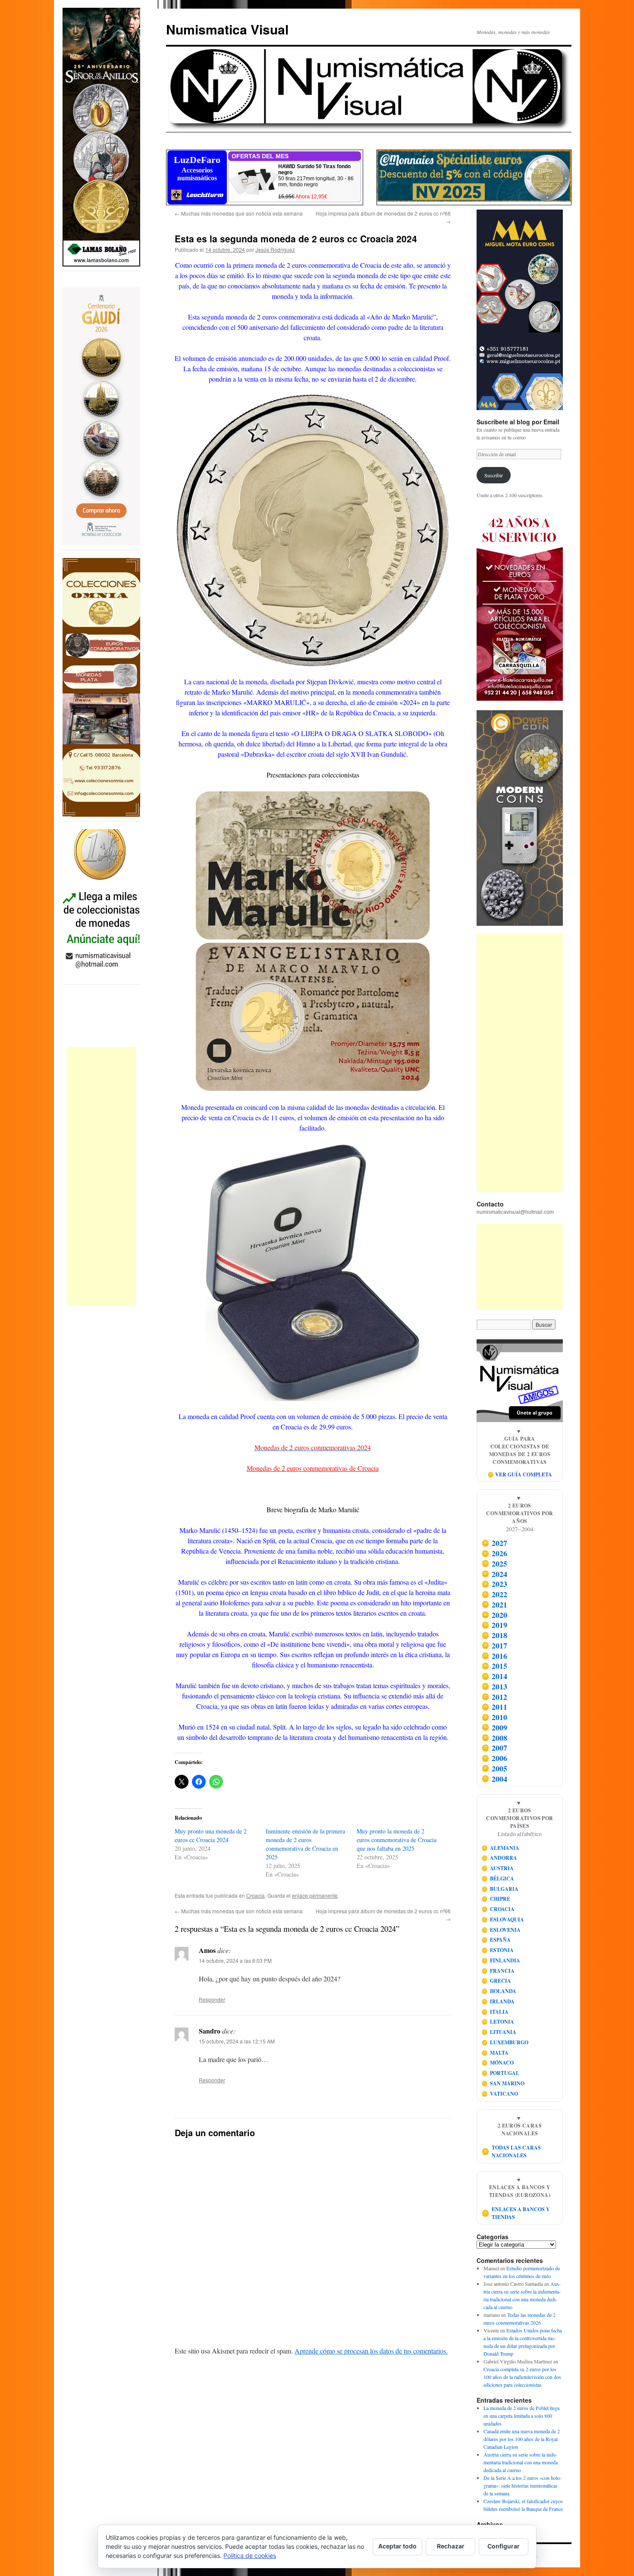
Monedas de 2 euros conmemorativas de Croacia (313, 1468)
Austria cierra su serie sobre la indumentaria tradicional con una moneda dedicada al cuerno (521, 2462)
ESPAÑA (496, 1940)
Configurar (504, 2546)
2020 (494, 1615)
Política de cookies (250, 2556)
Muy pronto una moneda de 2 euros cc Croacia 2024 (211, 1835)
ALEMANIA (501, 1848)
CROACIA (498, 1909)
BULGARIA (500, 1889)
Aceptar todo (397, 2546)
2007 (494, 1748)
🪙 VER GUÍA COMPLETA (520, 1474)
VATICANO (500, 2094)
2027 (494, 1543)
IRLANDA (498, 2001)
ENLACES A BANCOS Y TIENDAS (516, 2213)
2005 (494, 1768)
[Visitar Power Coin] (520, 818)
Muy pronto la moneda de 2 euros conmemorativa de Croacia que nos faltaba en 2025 (397, 1840)
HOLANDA (499, 1991)
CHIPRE (496, 1899)
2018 (494, 1635)
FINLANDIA (501, 1960)
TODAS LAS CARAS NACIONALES (511, 2151)
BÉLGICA (498, 1879)
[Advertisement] (101, 1176)
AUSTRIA (498, 1868)
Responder (212, 1999)
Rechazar (451, 2546)
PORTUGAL (501, 2073)
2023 (494, 1584)
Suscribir (494, 475)
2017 (494, 1645)
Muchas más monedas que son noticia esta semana (239, 213)
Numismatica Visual (227, 29)
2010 (494, 1717)
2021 (494, 1605)
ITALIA (495, 2012)
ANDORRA (499, 1858)
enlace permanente (315, 1895)
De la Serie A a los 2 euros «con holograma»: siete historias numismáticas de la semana (523, 2485)
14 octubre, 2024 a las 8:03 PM (235, 1960)
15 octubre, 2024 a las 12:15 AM (237, 2041)
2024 (494, 1574)
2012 (494, 1697)
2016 (494, 1656)
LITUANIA (499, 2032)
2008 (494, 1738)
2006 (494, 1758)
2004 (494, 1779)
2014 (494, 1676)
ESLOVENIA (501, 1930)
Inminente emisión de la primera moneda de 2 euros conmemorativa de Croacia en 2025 (305, 1844)
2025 (494, 1564)
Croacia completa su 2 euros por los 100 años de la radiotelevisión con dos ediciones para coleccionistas (522, 2377)
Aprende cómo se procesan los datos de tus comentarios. (371, 2351)
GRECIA (496, 1981)
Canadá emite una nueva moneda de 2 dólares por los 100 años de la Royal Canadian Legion (522, 2439)
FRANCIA (498, 1971)
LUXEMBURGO (505, 2042)
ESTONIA (498, 1950)
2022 (494, 1594)
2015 (494, 1666)
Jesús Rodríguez (275, 249)
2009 (494, 1727)
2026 (494, 1553)
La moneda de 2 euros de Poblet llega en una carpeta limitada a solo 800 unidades (521, 2416)
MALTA (495, 2053)
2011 (494, 1707)
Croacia (256, 1895)
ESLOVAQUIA (503, 1919)
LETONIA (498, 2022)
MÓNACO (498, 2063)
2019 (494, 1625)
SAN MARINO (503, 2083)
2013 (494, 1686)
